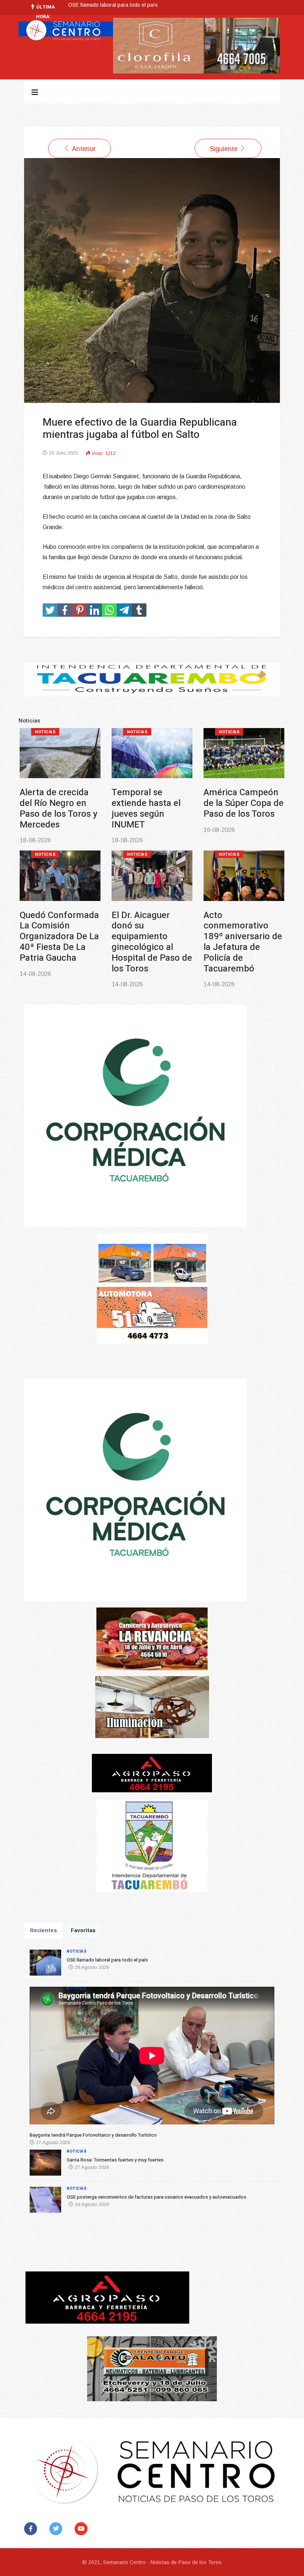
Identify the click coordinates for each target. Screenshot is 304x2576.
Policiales (140, 854)
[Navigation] (35, 92)
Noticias (45, 732)
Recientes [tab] (44, 1930)
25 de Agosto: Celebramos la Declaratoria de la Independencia (239, 931)
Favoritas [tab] (83, 1930)
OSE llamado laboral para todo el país (59, 803)
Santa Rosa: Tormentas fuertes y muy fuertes (242, 803)
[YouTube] (82, 2529)
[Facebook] (32, 2529)
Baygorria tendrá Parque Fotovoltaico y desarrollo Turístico (138, 5)
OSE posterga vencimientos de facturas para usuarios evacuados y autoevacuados (60, 937)
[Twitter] (57, 2529)
